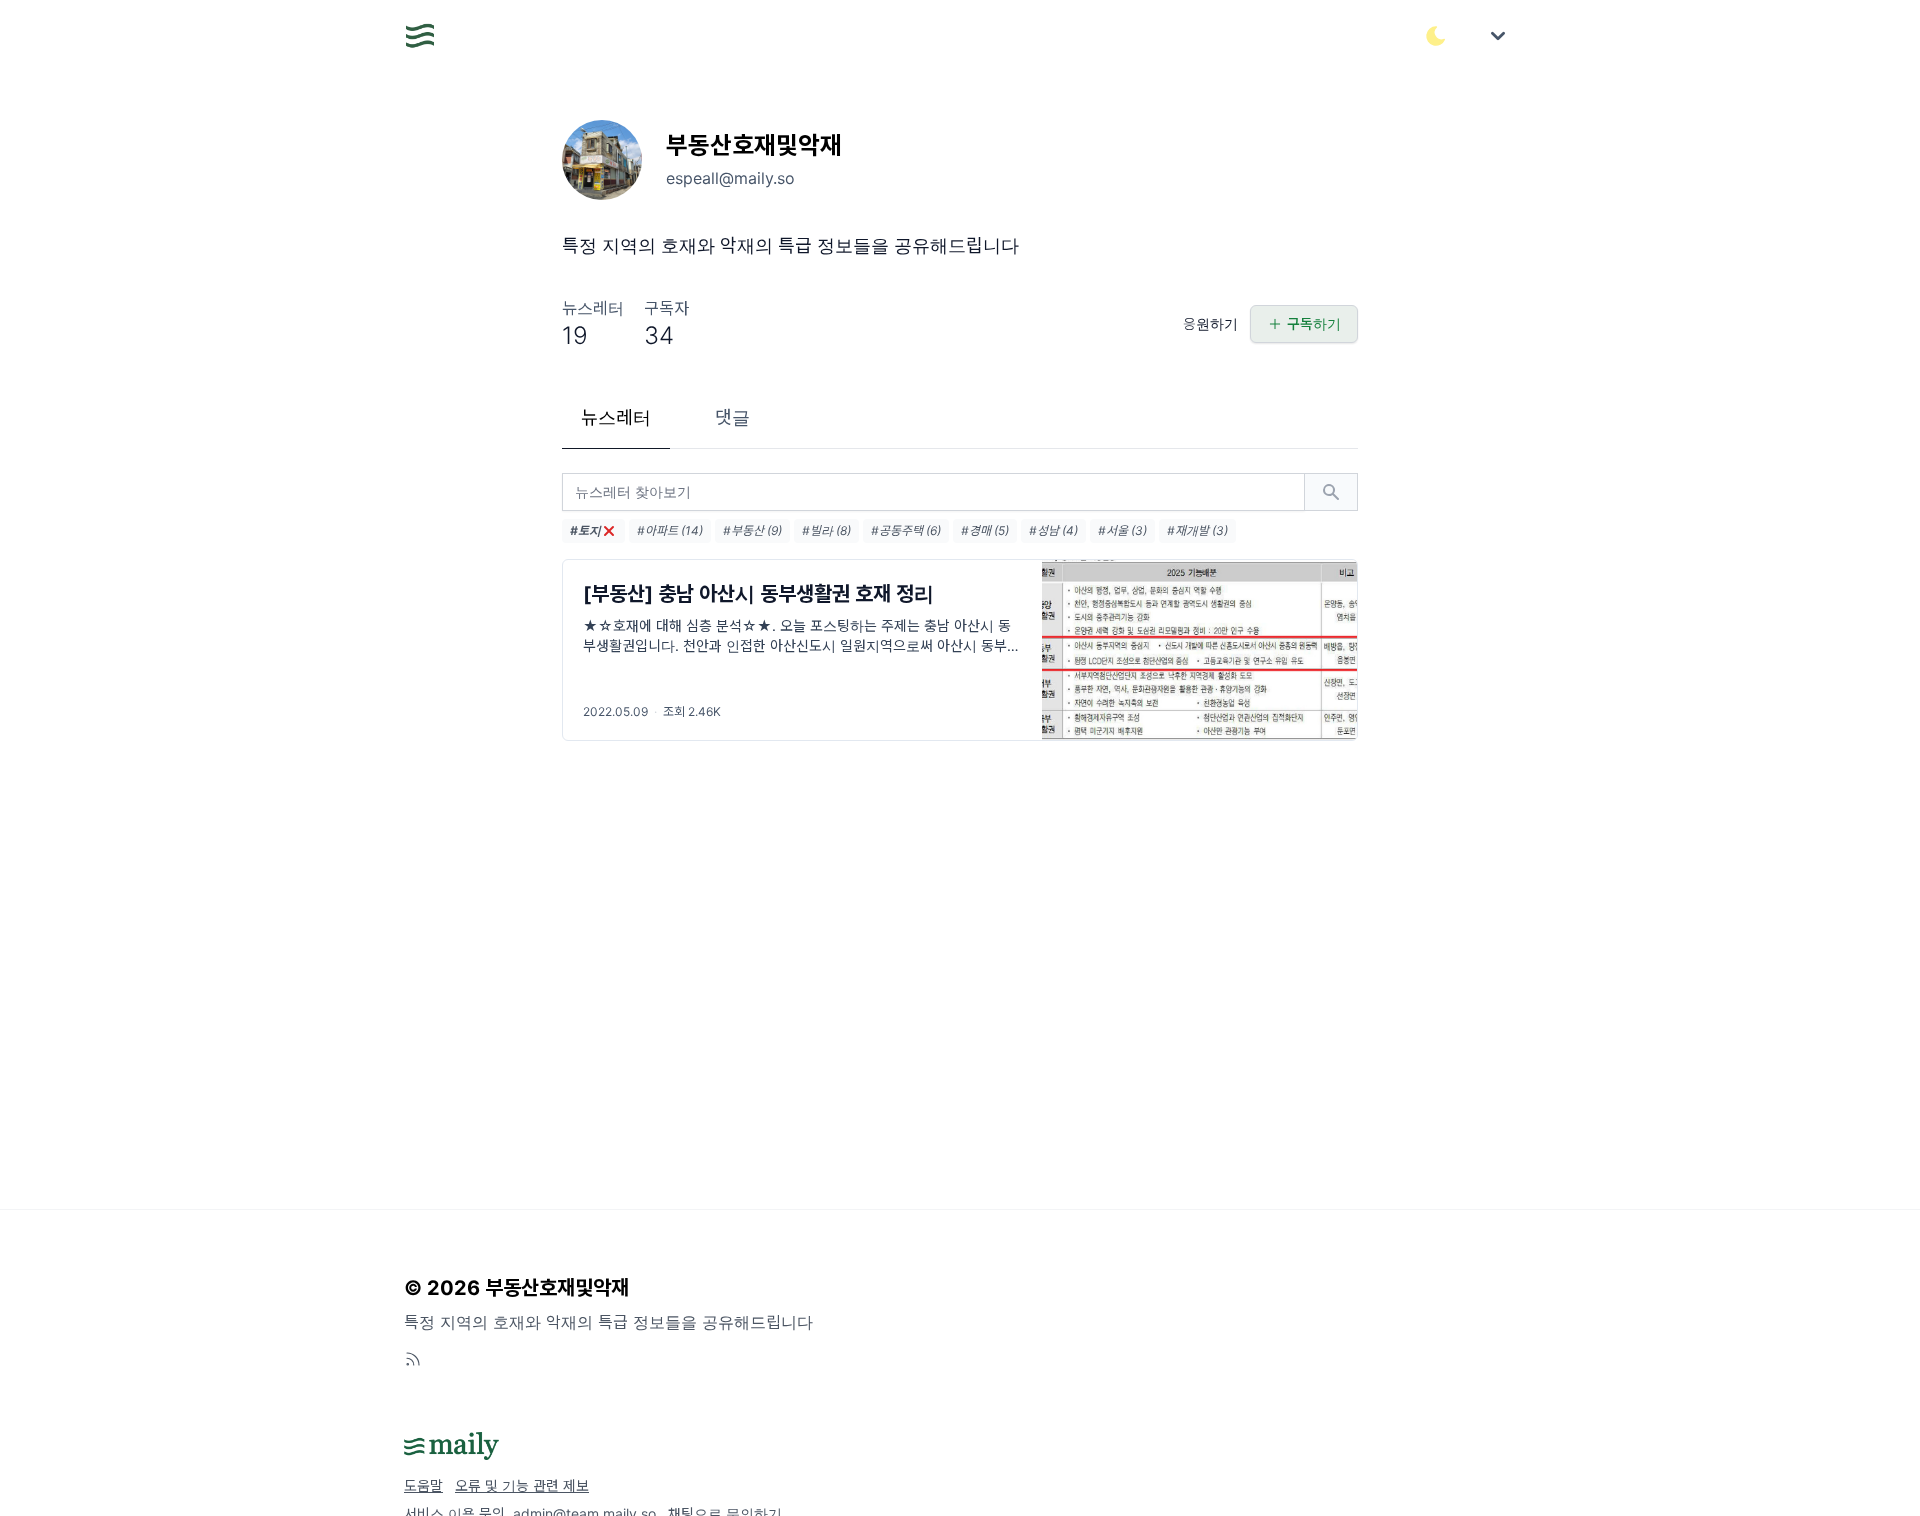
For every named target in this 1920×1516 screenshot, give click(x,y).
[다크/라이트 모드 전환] (1436, 36)
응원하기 (1210, 323)
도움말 (423, 1485)
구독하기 (1314, 323)
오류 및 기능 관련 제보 (522, 1485)
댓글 (732, 417)
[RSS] (413, 1359)
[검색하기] (1331, 492)
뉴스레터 (616, 417)
